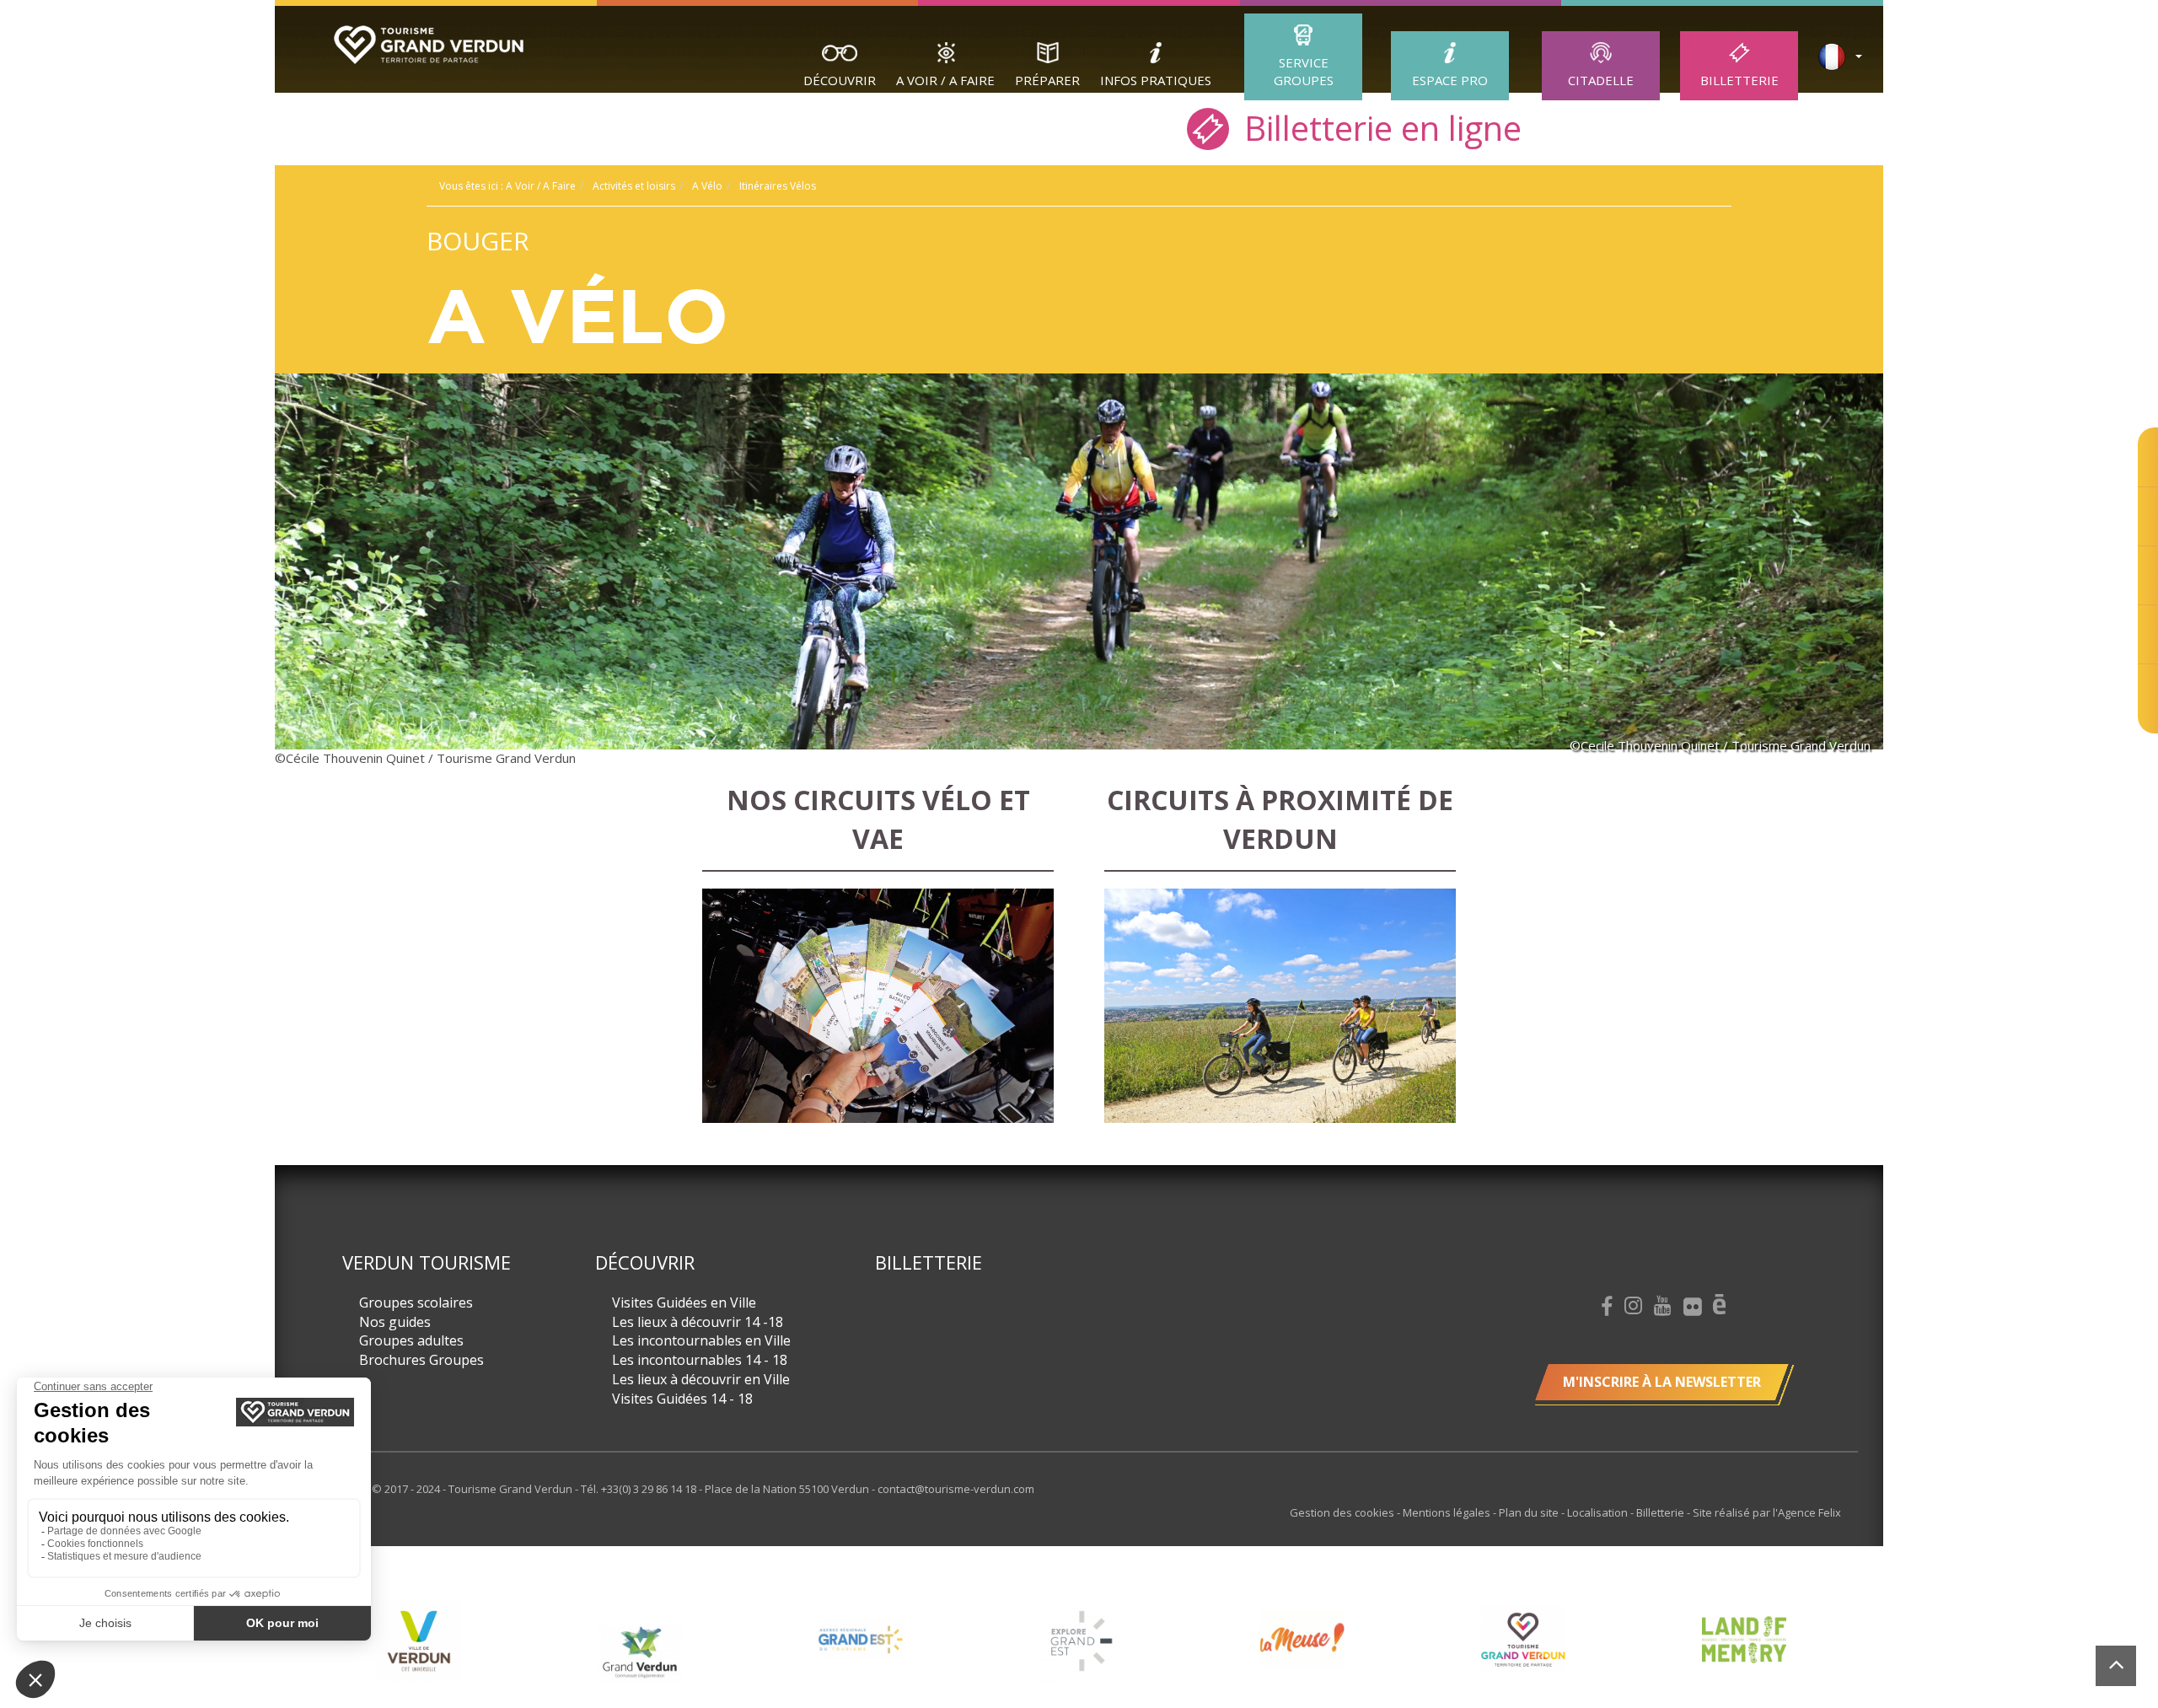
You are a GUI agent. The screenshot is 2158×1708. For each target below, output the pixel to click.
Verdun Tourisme (427, 1262)
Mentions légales (1448, 1512)
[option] (591, 1652)
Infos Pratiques (1156, 80)
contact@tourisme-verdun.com (956, 1489)
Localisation (1599, 1512)
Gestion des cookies (1343, 1512)
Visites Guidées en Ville (684, 1302)
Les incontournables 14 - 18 (700, 1360)
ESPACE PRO (1450, 80)
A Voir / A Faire (945, 80)
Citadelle (1601, 80)
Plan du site (1530, 1512)
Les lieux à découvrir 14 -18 (698, 1322)
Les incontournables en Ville (701, 1340)
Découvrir (840, 80)
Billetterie (1739, 80)
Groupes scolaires (416, 1302)
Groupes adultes (411, 1340)
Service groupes (1304, 71)
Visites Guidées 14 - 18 (682, 1399)
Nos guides (395, 1322)
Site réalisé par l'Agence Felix (1767, 1512)
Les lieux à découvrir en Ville (701, 1379)
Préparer (1047, 80)
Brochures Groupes (421, 1360)
